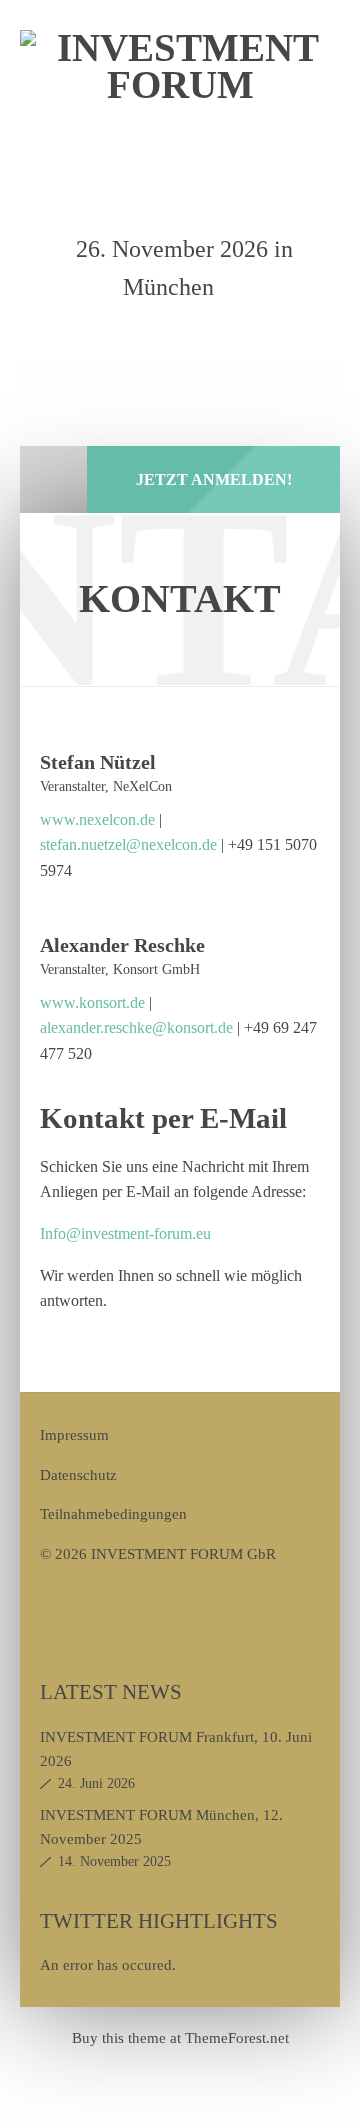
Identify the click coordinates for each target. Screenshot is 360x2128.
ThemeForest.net (237, 2038)
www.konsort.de (92, 1002)
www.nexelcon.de (99, 819)
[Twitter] (165, 341)
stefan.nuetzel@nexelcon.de (128, 844)
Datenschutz (78, 1474)
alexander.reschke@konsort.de (136, 1027)
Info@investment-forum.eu (125, 1233)
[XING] (211, 341)
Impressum (74, 1434)
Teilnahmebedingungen (113, 1513)
